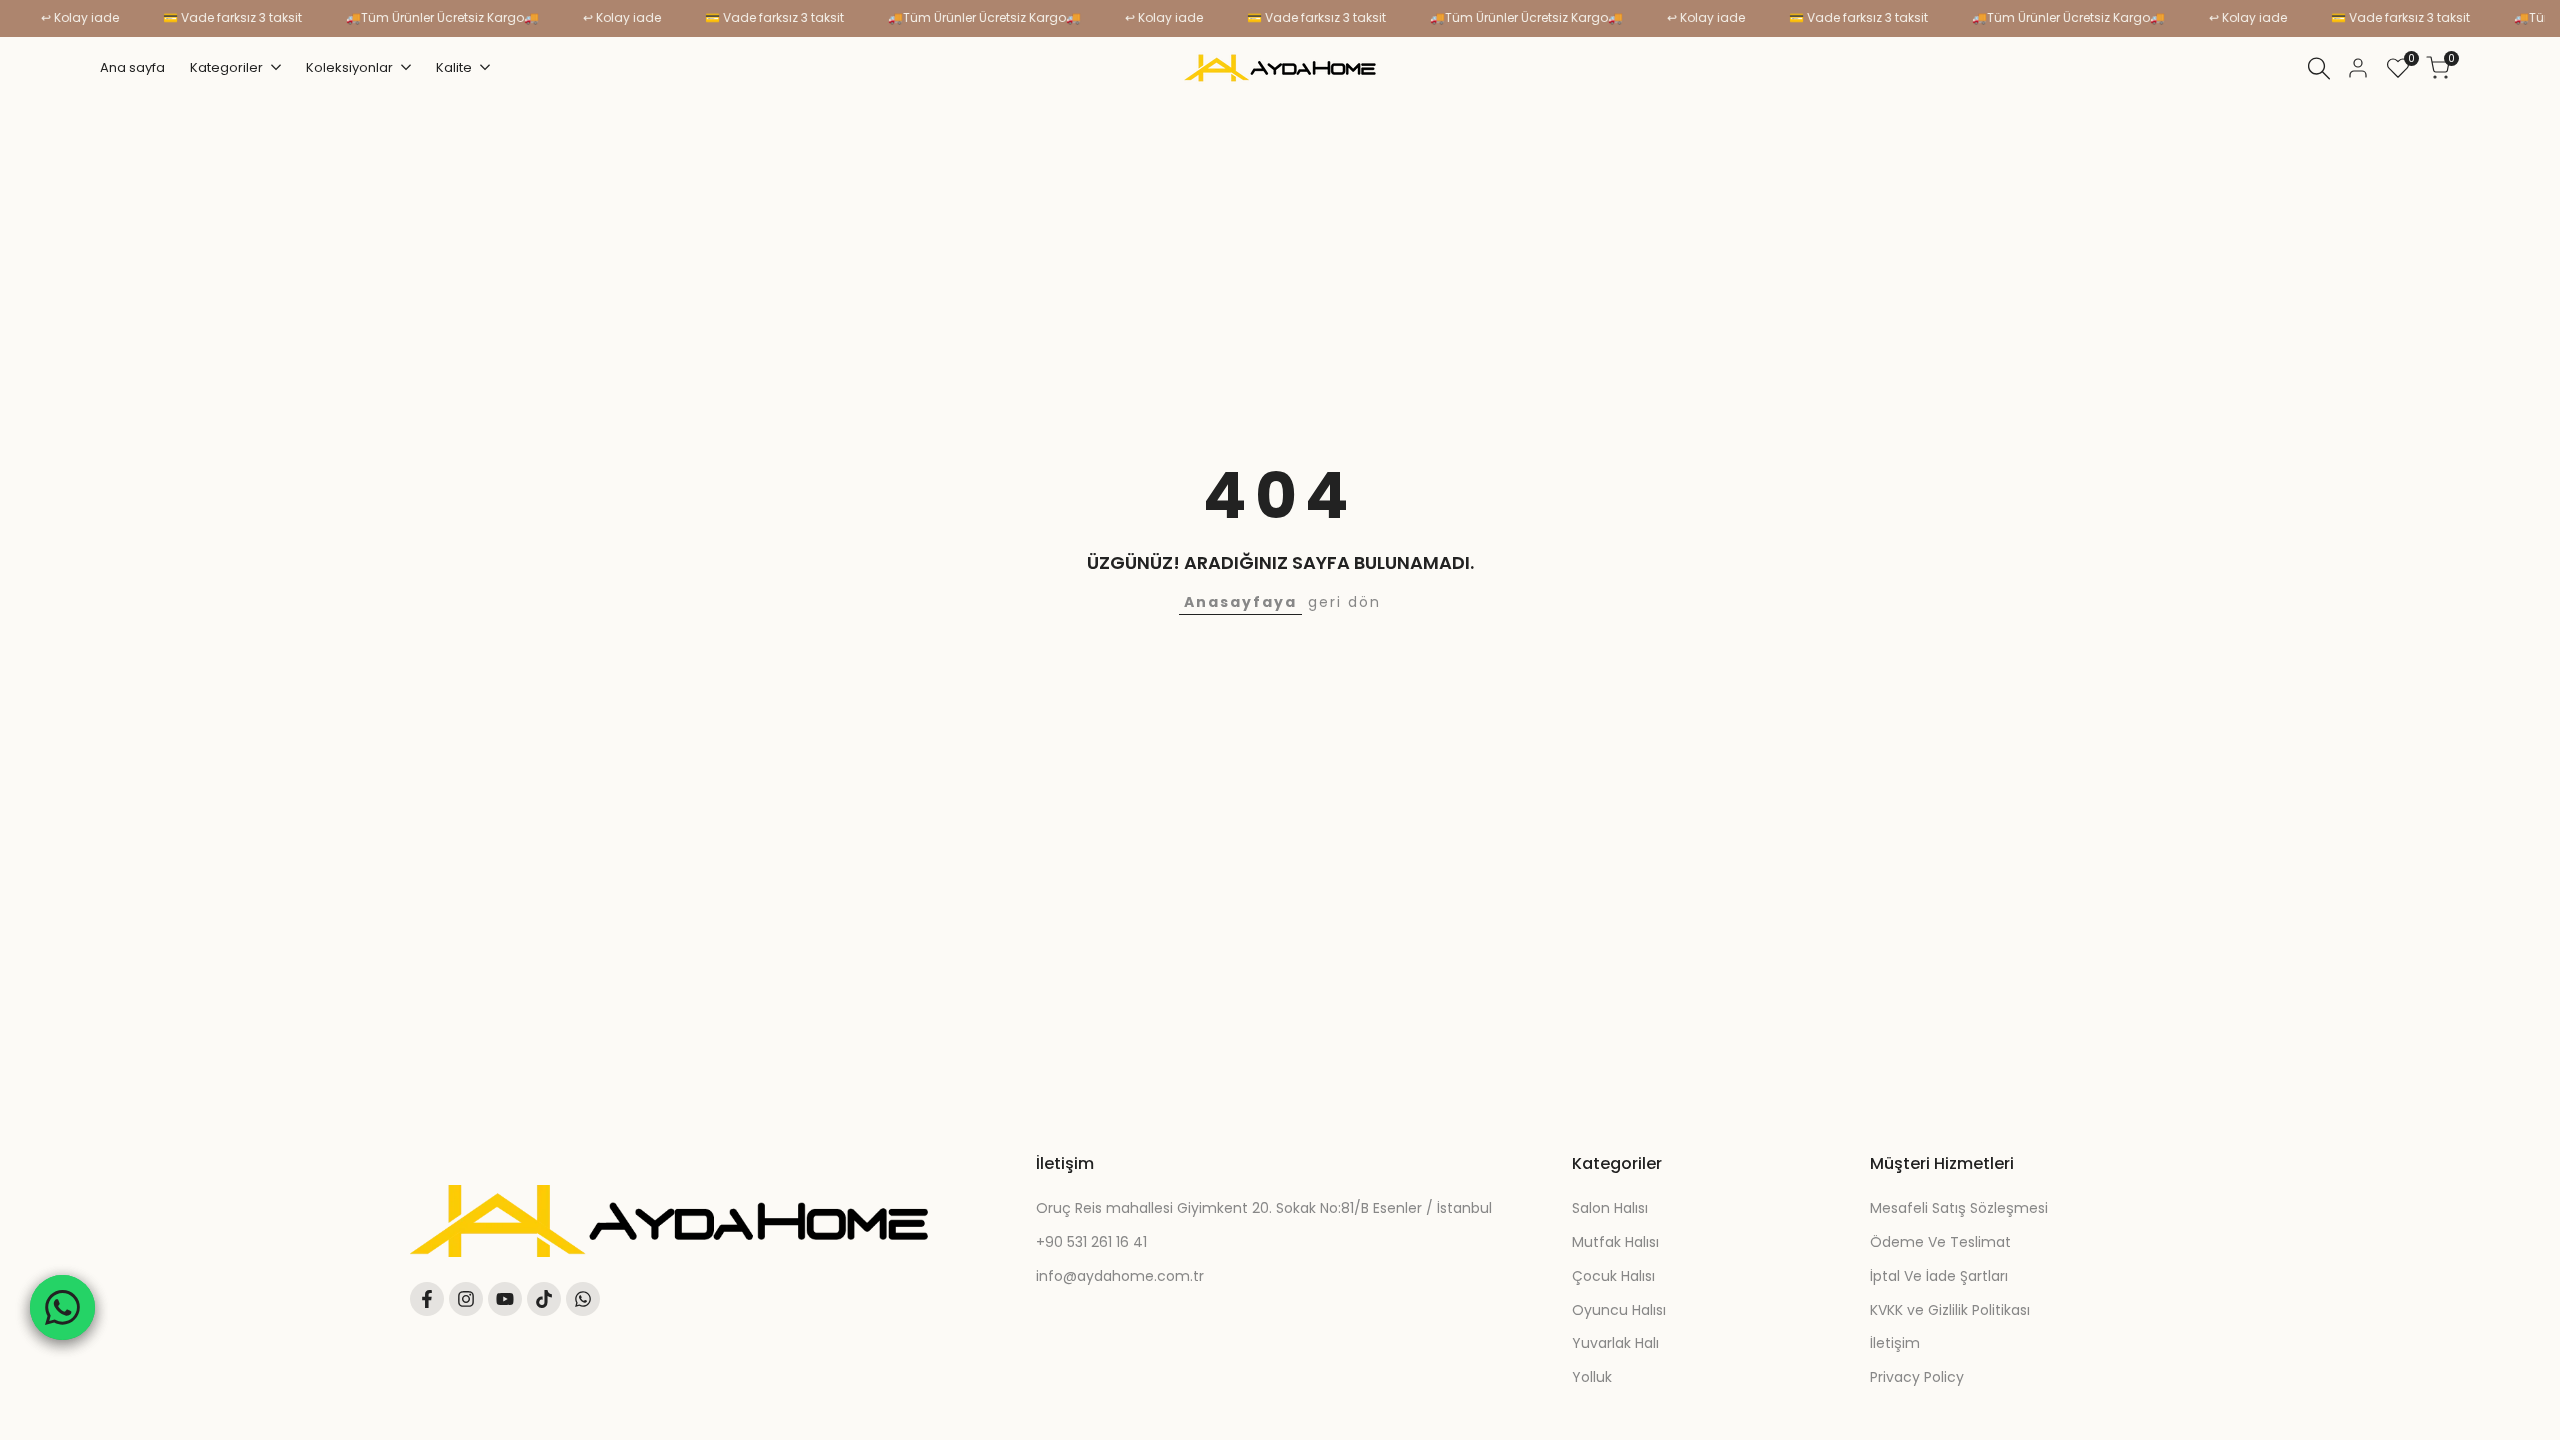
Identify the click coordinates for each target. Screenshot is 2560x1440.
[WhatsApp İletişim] (62, 1307)
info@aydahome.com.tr (1120, 1276)
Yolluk (1592, 1377)
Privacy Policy (1917, 1377)
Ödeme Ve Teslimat (1940, 1242)
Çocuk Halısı (1613, 1276)
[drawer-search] (2319, 68)
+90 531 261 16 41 (1091, 1242)
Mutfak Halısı (1615, 1242)
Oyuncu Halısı (1619, 1310)
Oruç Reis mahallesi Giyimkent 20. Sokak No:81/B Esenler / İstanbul (1264, 1208)
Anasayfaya (1240, 602)
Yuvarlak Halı (1615, 1343)
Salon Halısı (1610, 1208)
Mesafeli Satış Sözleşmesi (1959, 1208)
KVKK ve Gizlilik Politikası (1950, 1310)
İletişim (1895, 1343)
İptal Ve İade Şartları (1939, 1276)
